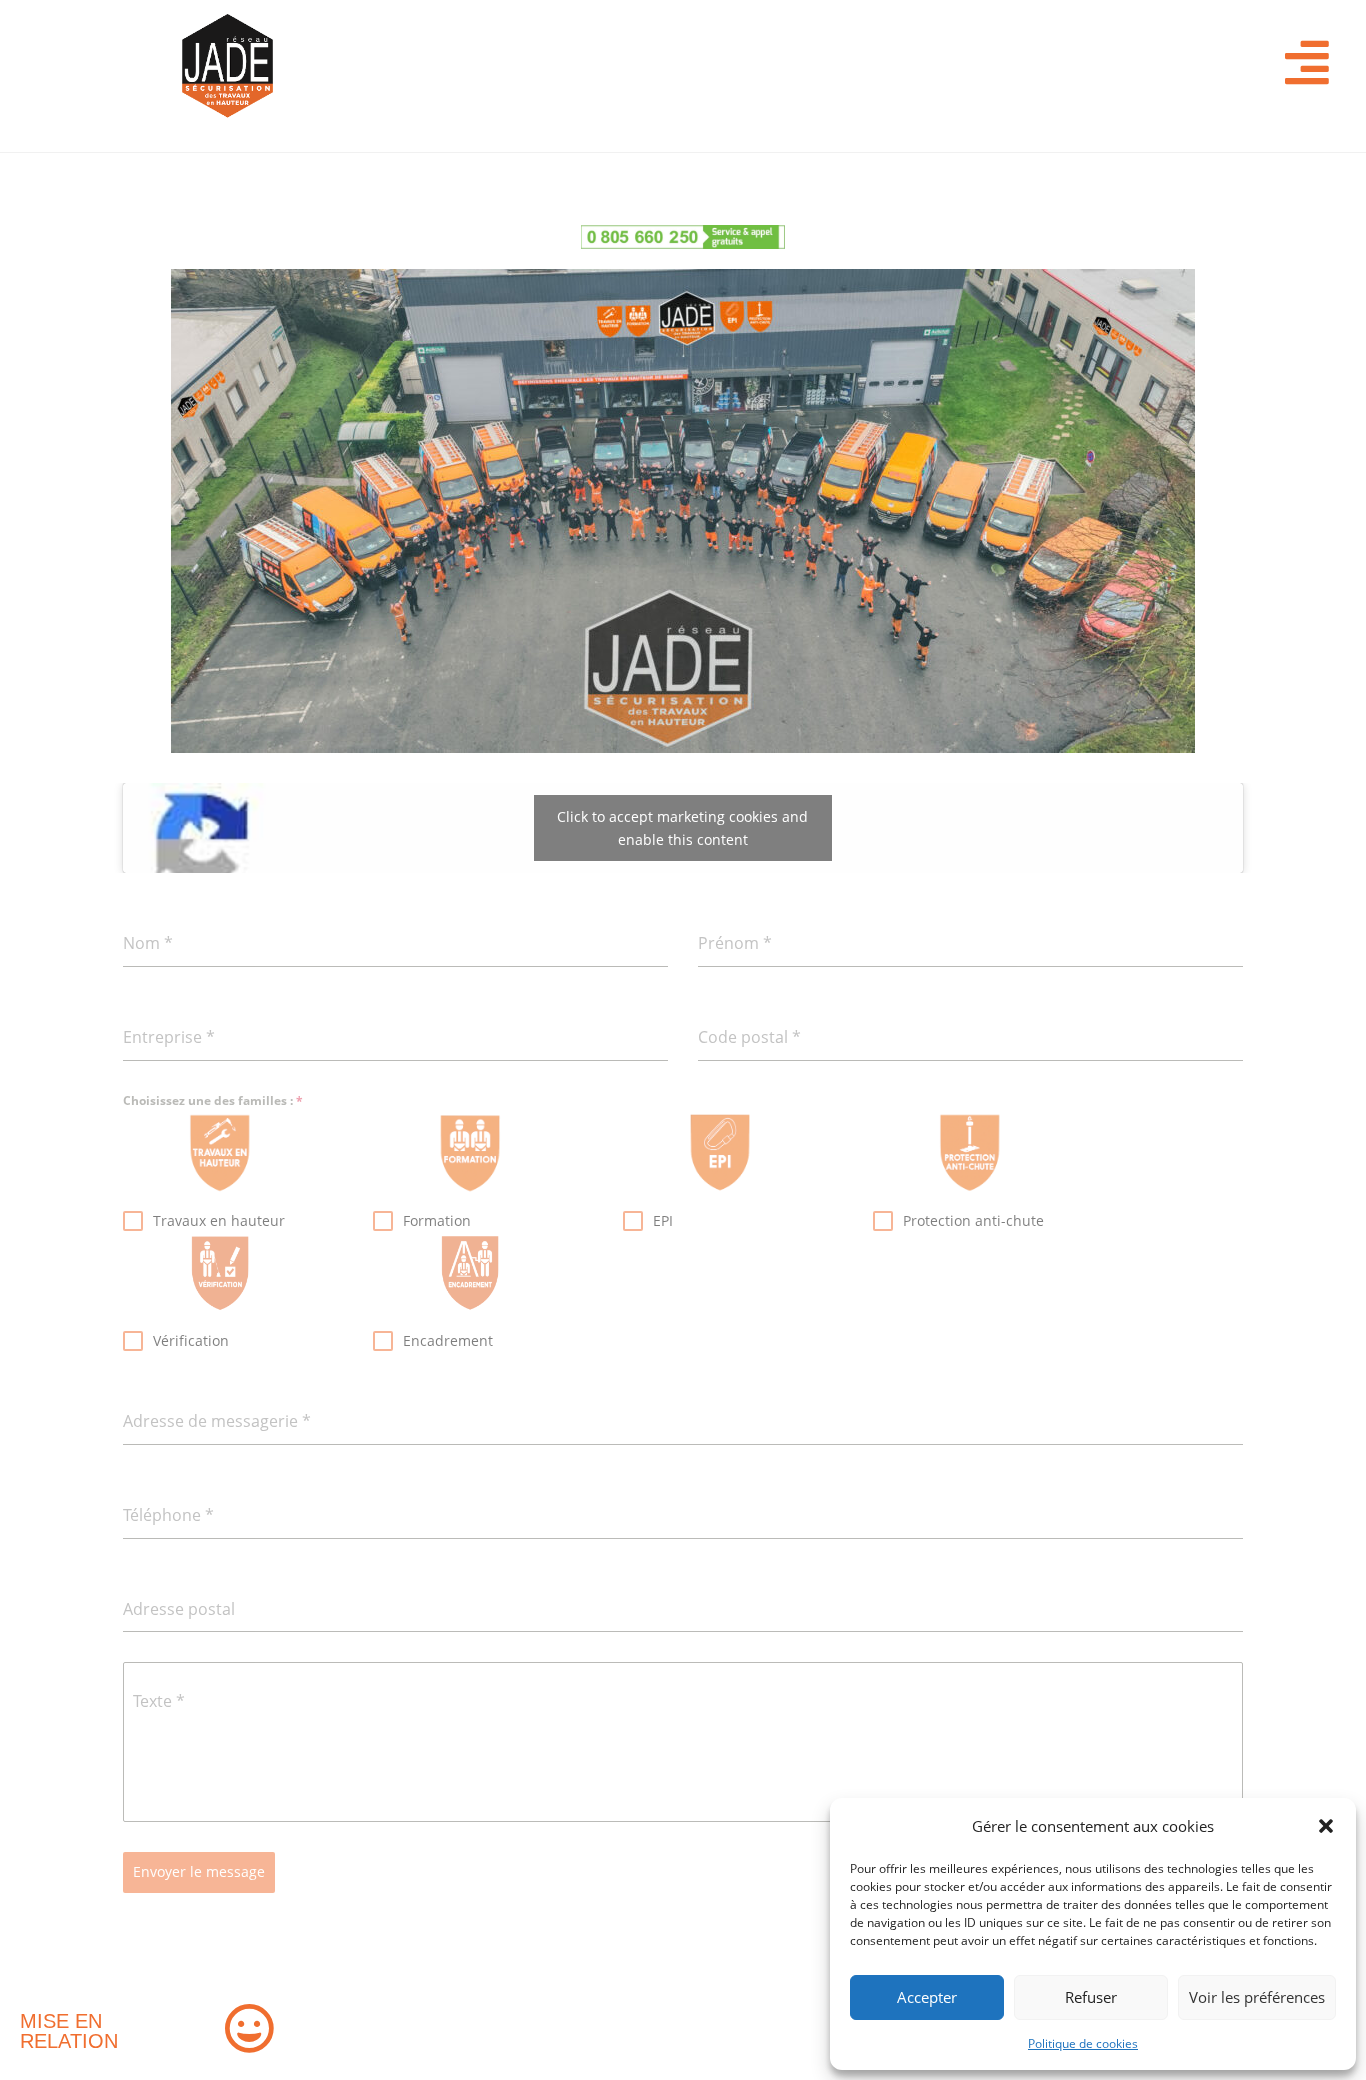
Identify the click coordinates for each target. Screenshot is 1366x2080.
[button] (1326, 1826)
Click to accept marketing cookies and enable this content (682, 828)
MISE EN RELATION (69, 2031)
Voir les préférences (1257, 1997)
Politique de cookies (1083, 2043)
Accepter (927, 1997)
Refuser (1091, 1997)
